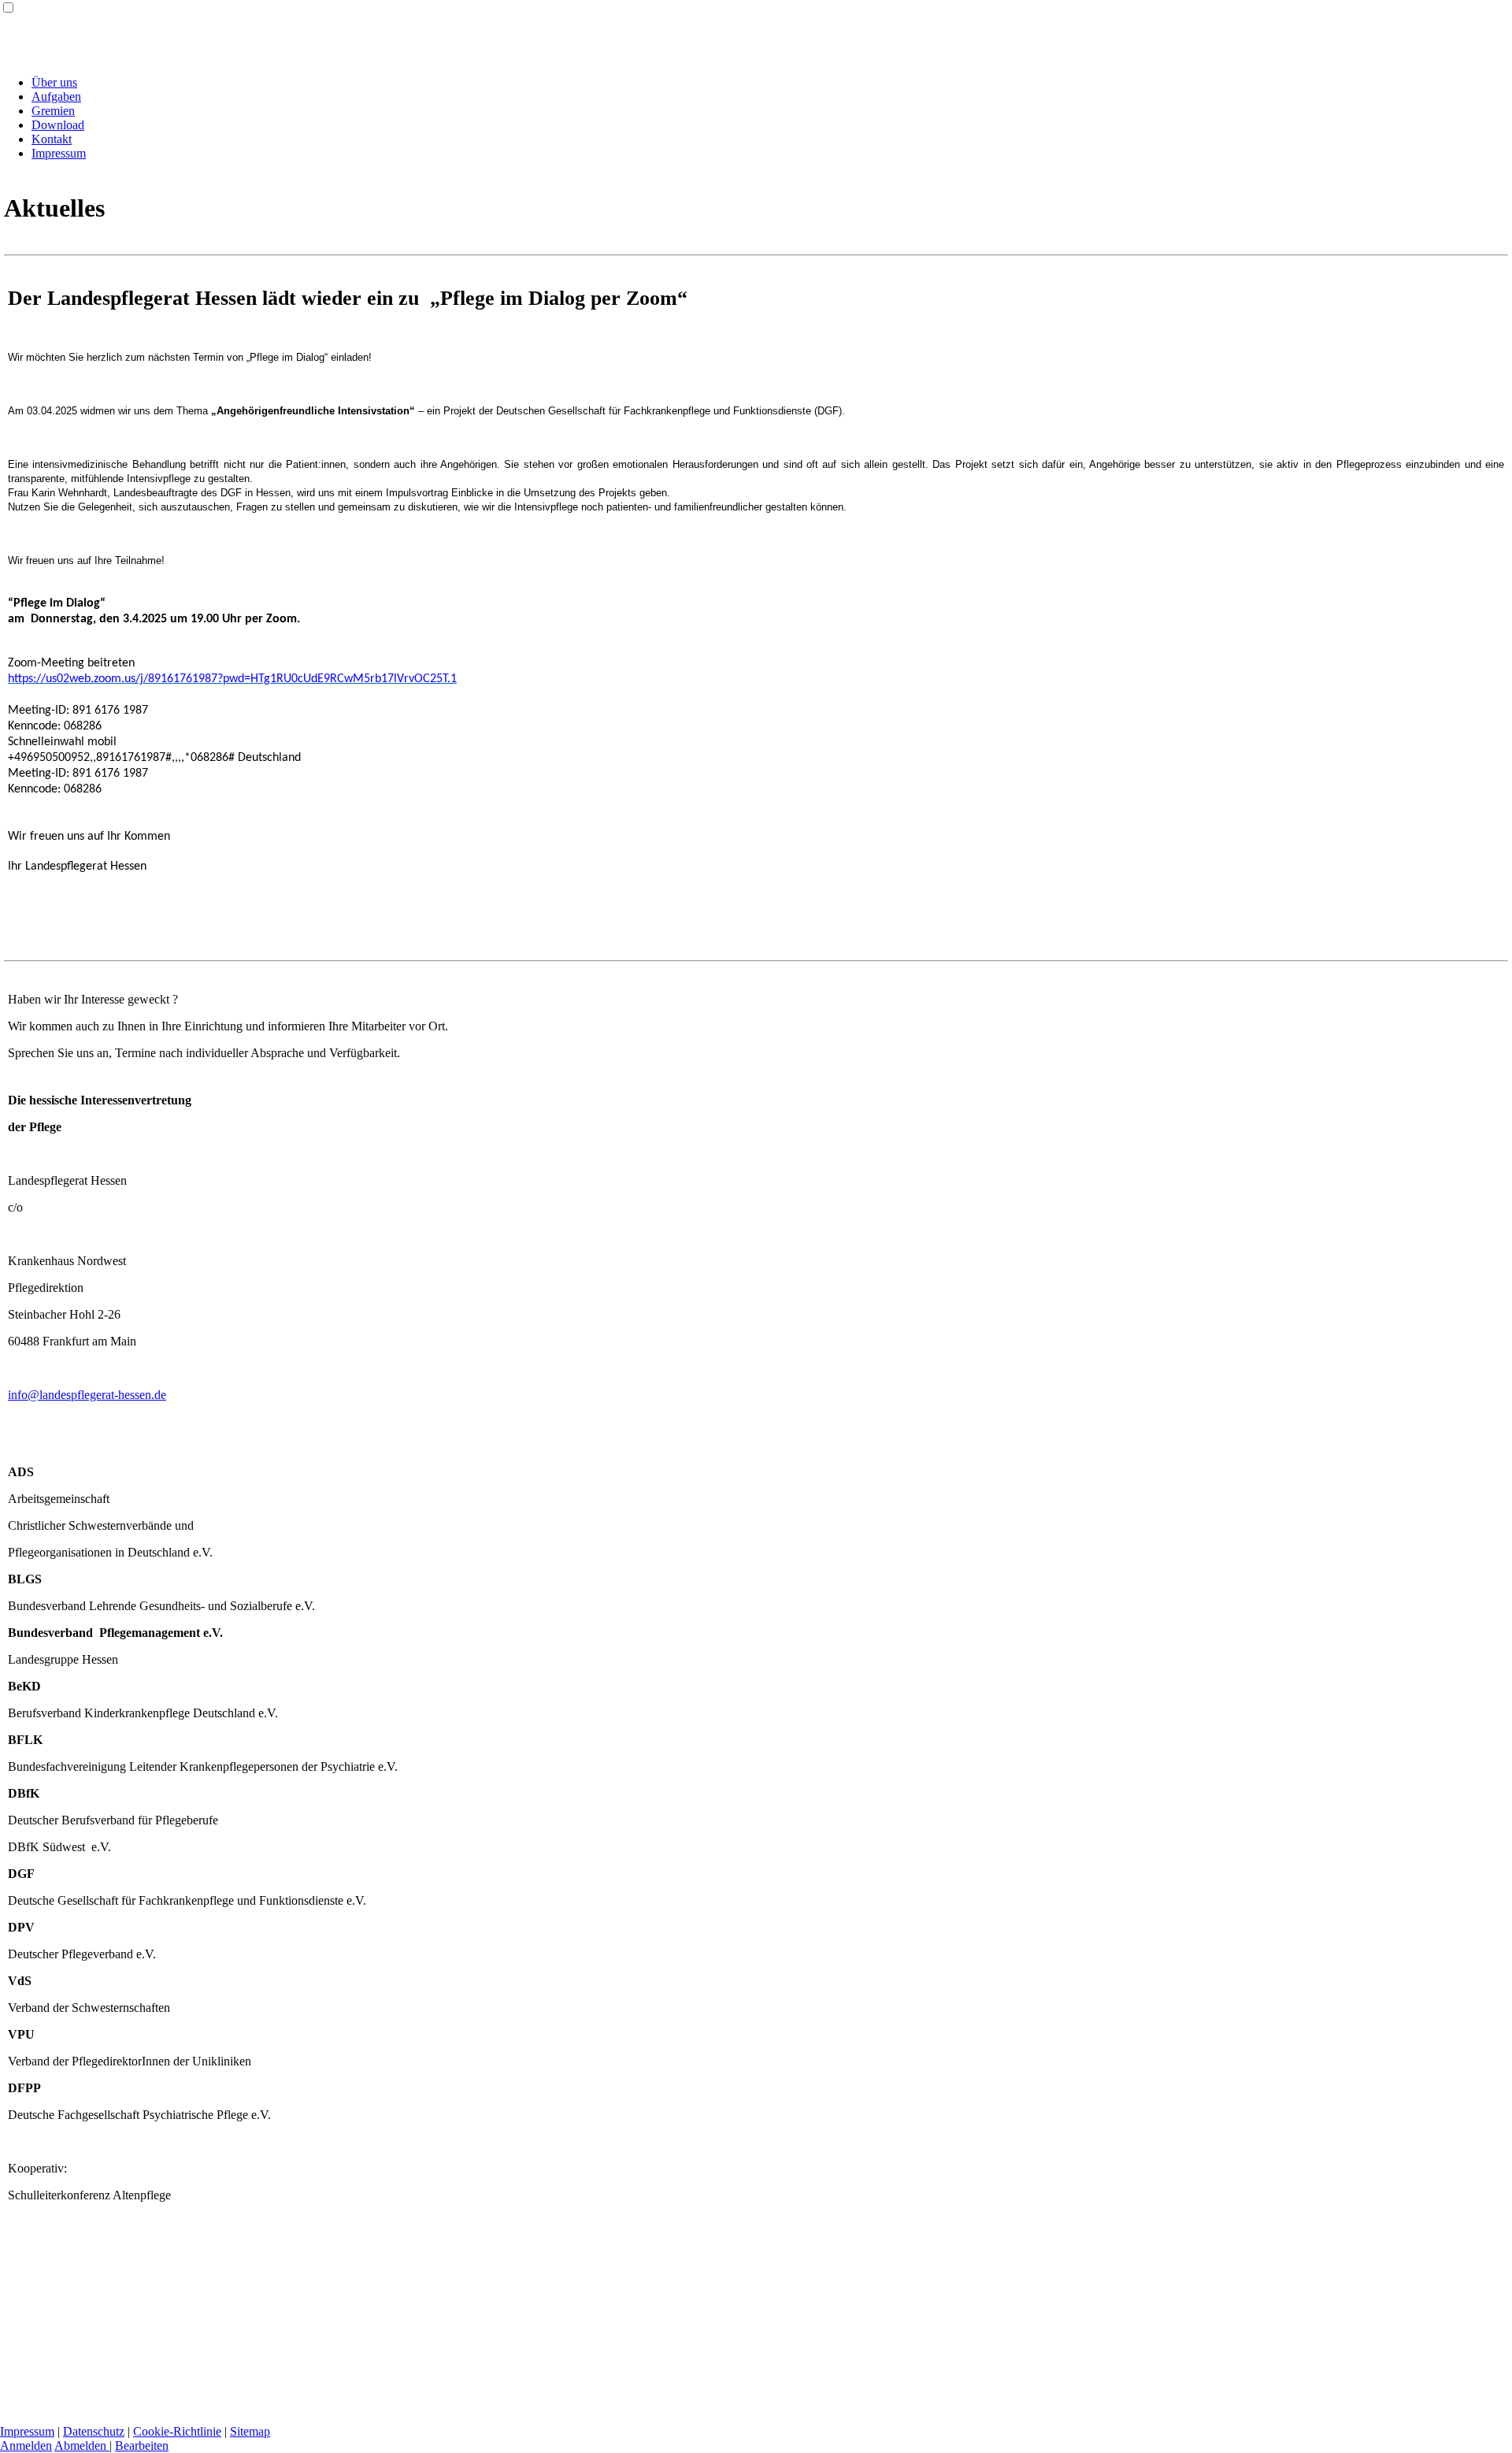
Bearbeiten (142, 2446)
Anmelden (26, 2446)
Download (58, 125)
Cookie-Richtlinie (177, 2431)
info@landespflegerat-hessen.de (87, 1395)
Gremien (53, 111)
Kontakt (52, 139)
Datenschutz (94, 2431)
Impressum (59, 153)
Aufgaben (56, 96)
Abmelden (82, 2446)
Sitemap (250, 2431)
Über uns (54, 82)
